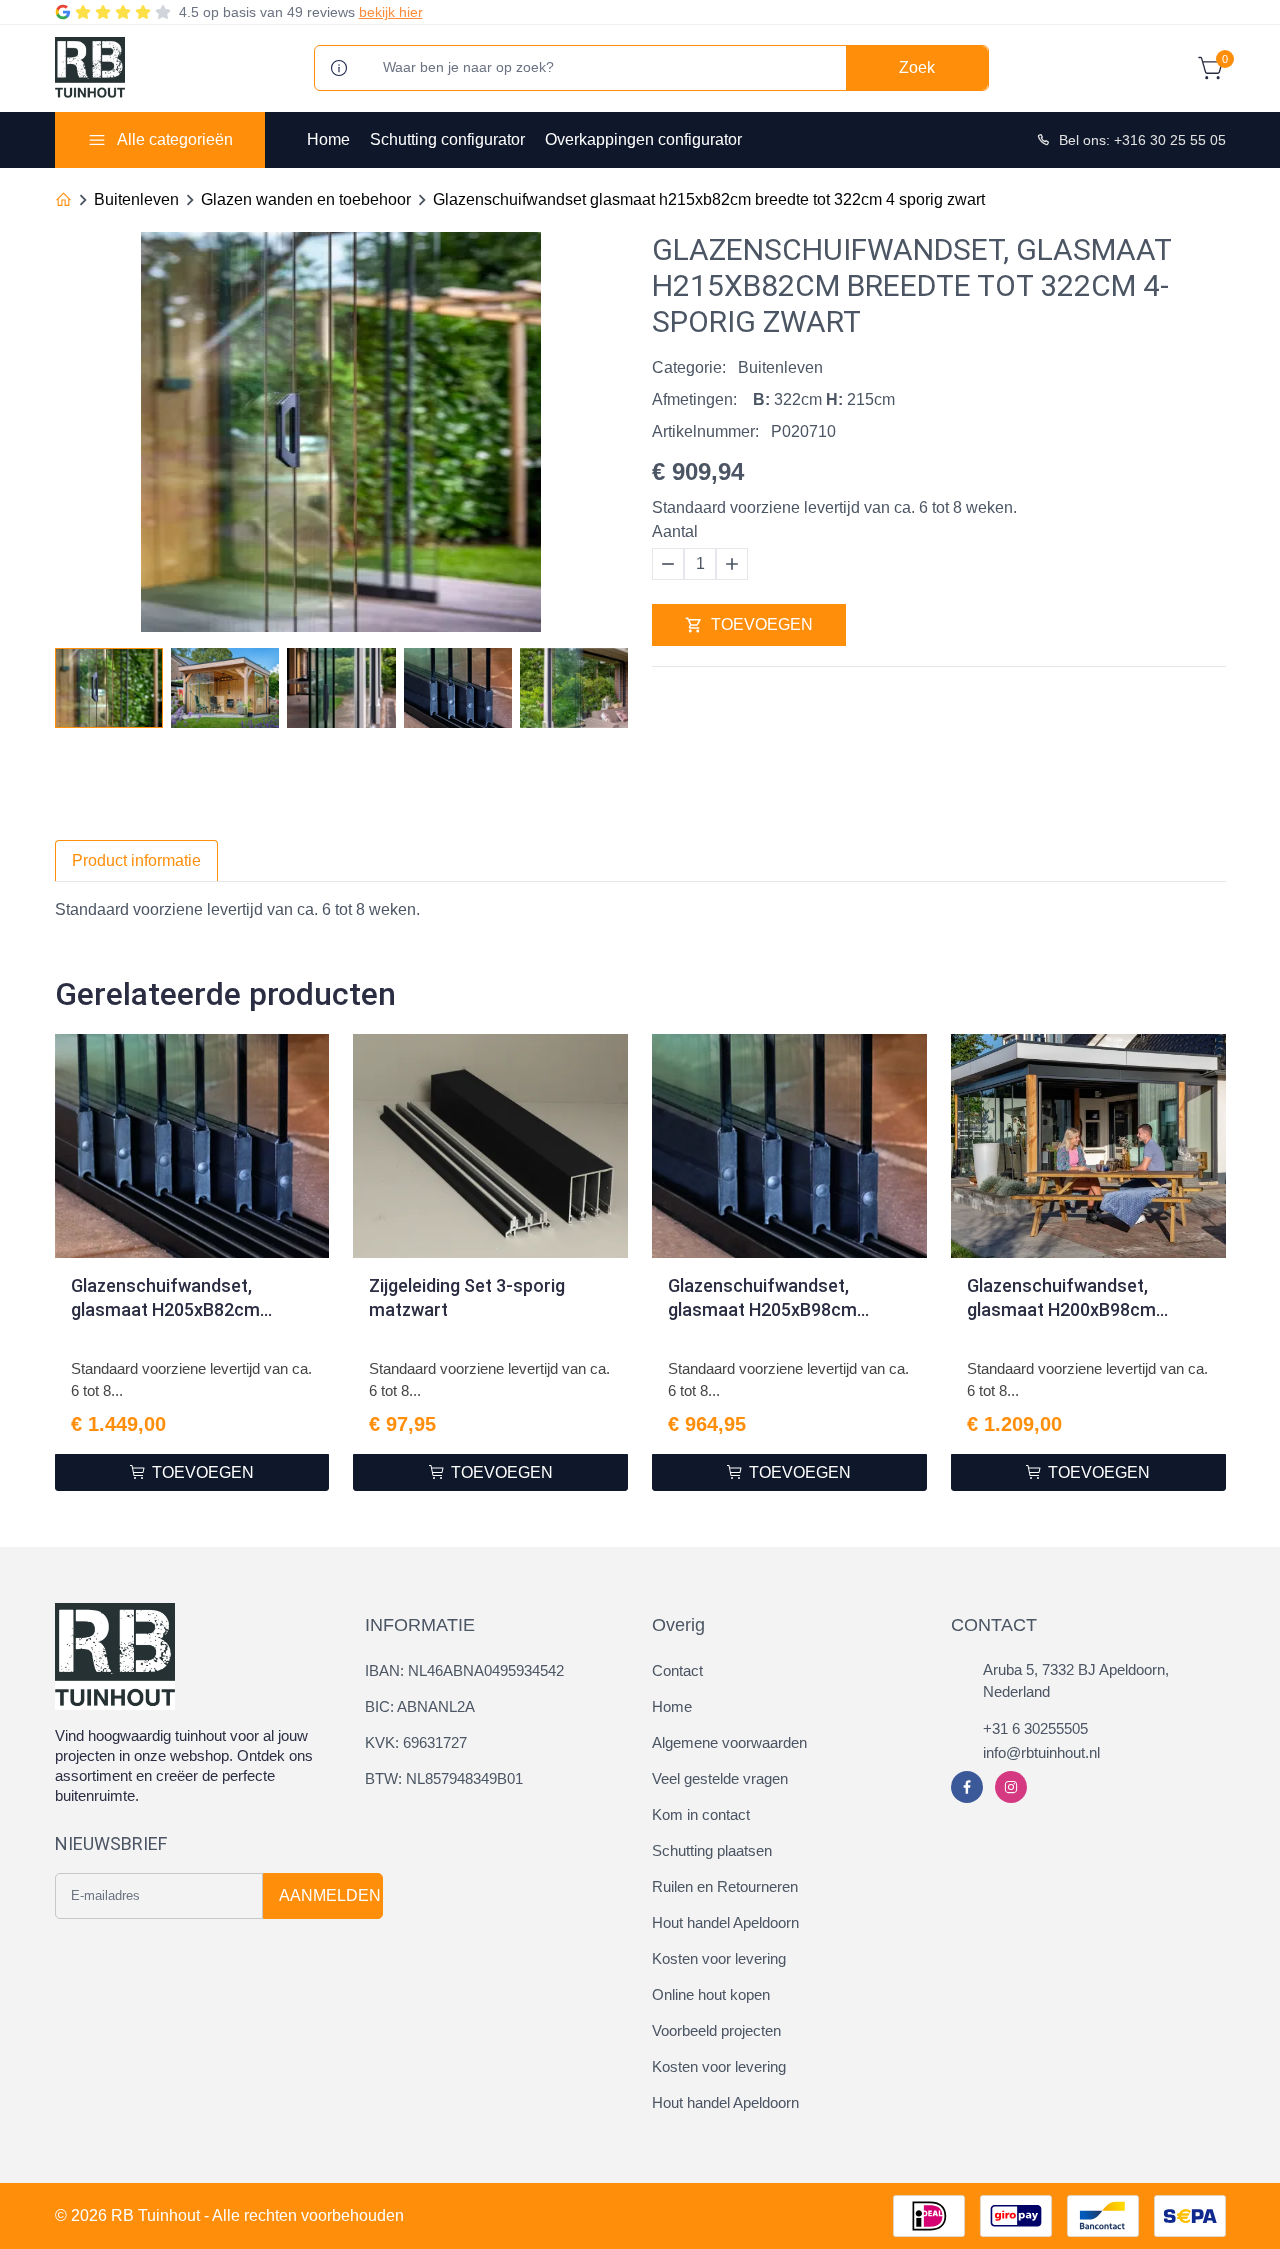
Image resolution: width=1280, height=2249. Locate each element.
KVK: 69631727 (416, 1742)
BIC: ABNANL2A (420, 1706)
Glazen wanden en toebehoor (306, 199)
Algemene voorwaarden (729, 1742)
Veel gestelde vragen (720, 1778)
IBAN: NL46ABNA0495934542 (464, 1670)
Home (328, 139)
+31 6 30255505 (1035, 1728)
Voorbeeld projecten (716, 2030)
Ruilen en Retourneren (725, 1886)
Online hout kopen (711, 1994)
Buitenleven (136, 199)
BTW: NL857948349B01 (444, 1778)
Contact (677, 1670)
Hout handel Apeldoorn (725, 1922)
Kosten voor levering (719, 1958)
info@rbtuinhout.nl (1041, 1752)
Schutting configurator (447, 139)
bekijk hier (391, 12)
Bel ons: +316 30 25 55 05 (1142, 140)
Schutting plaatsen (712, 1850)
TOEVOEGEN (762, 624)
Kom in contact (701, 1814)
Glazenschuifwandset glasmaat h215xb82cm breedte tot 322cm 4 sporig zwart (709, 199)
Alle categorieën (175, 139)
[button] (612, 682)
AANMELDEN (330, 1895)
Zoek (917, 67)
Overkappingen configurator (643, 139)
